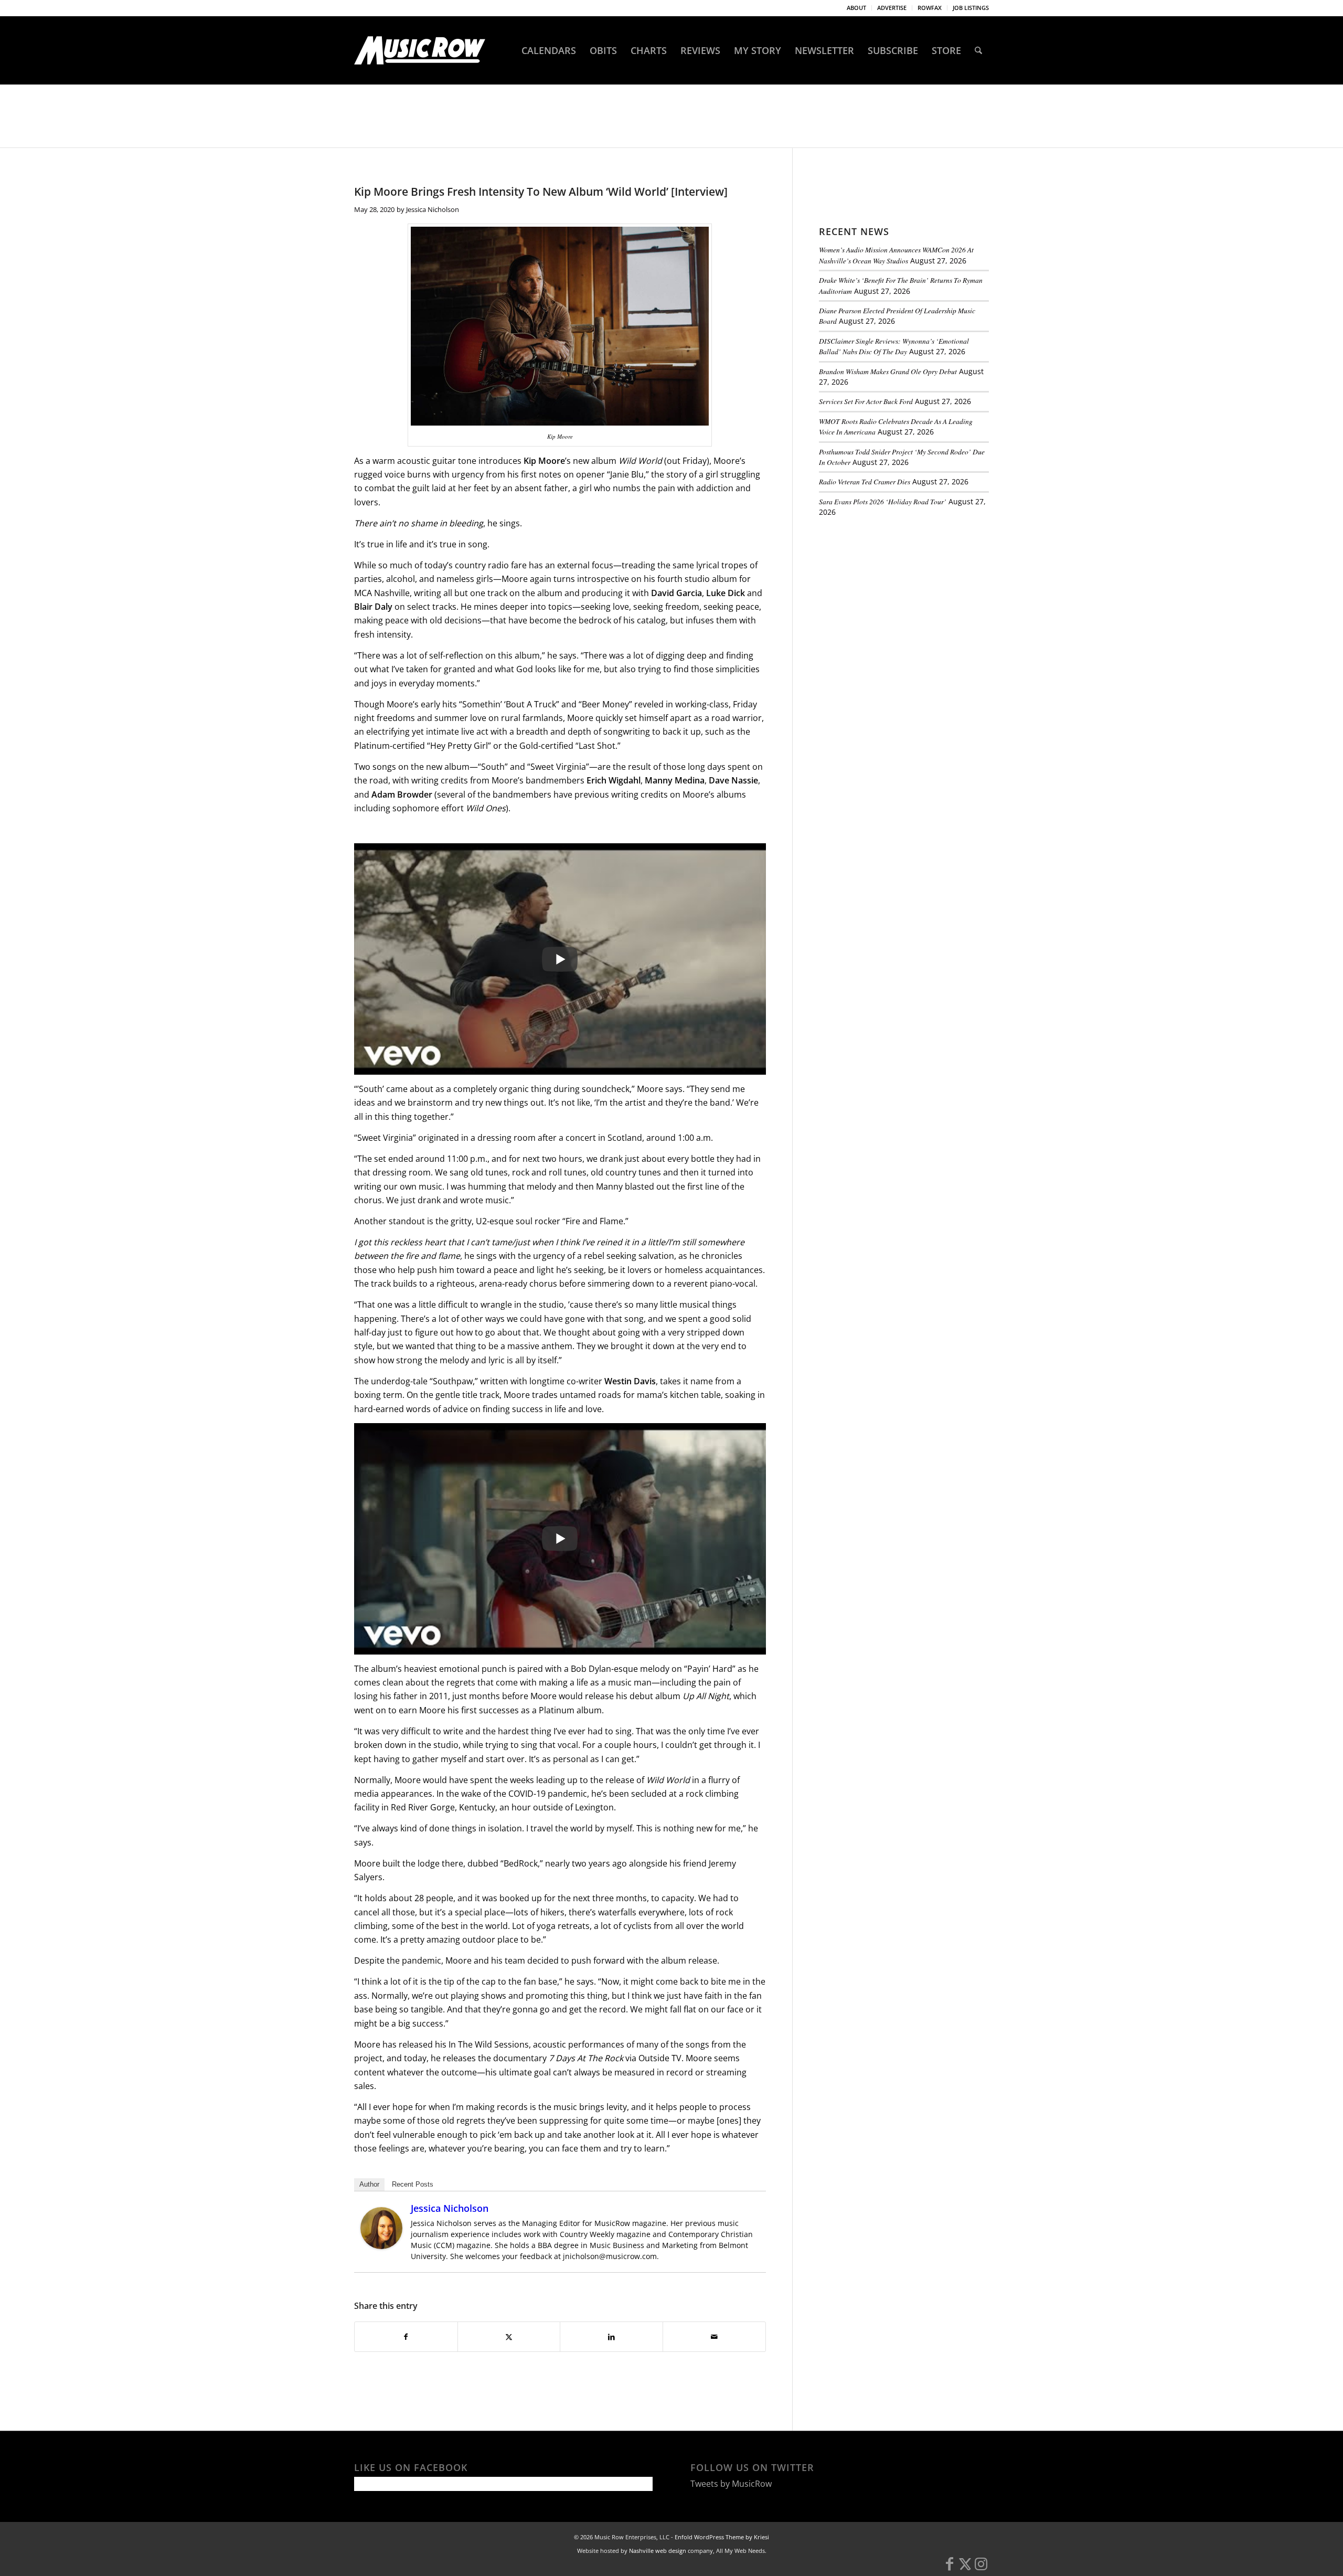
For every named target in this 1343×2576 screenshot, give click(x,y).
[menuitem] (857, 8)
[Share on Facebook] (406, 2337)
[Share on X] (509, 2337)
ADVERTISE (892, 8)
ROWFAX (930, 8)
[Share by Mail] (714, 2337)
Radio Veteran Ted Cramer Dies (865, 481)
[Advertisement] (898, 598)
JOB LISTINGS (971, 8)
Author (369, 2184)
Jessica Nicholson (433, 209)
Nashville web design (658, 2551)
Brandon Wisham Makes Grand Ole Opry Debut (888, 371)
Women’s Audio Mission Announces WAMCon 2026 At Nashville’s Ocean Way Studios (896, 255)
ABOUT (856, 8)
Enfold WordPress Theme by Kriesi (722, 2537)
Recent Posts (413, 2184)
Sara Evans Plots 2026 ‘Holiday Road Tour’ (883, 501)
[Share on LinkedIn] (611, 2337)
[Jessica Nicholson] (381, 2246)
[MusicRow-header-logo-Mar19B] (420, 50)
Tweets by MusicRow (731, 2484)
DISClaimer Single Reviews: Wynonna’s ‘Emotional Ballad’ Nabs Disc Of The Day (894, 346)
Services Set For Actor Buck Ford (866, 401)
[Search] (978, 50)
